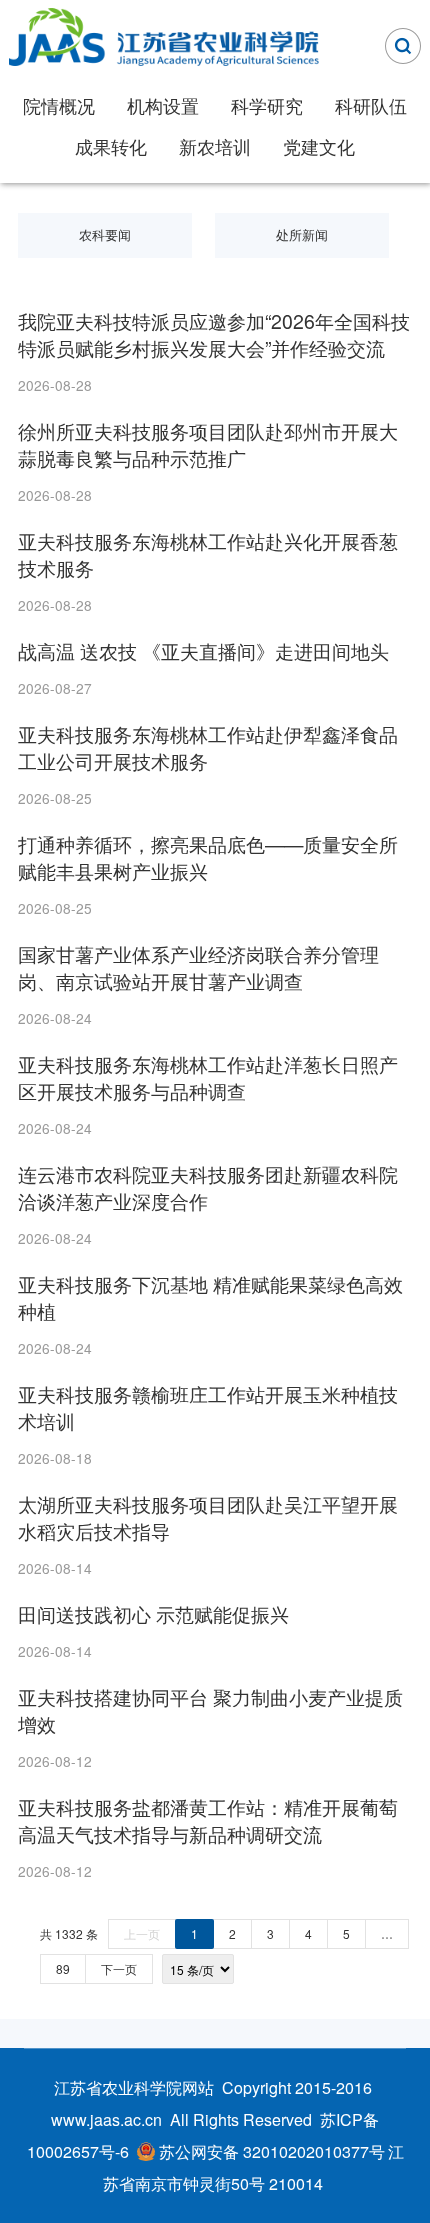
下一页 (119, 1968)
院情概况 (59, 105)
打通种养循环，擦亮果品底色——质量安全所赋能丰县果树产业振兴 (208, 858)
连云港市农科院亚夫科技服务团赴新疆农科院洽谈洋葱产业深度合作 (208, 1188)
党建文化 (319, 146)
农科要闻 (105, 235)
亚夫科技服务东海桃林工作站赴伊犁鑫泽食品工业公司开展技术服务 (208, 748)
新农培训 (215, 146)
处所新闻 (302, 235)
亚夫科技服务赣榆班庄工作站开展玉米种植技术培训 (208, 1408)
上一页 (142, 1933)
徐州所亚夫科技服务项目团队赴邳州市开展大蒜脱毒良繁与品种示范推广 (208, 445)
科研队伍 (371, 105)
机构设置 (163, 105)
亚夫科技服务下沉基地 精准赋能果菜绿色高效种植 (210, 1298)
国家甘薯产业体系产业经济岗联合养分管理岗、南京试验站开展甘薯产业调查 (198, 968)
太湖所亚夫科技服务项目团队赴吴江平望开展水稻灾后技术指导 (208, 1518)
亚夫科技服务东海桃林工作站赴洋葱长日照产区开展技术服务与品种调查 (208, 1078)
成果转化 (111, 146)
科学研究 (267, 105)
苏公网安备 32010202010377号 (272, 2151)
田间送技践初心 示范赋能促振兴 (153, 1614)
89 (63, 1968)
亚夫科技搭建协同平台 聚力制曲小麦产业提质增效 (210, 1711)
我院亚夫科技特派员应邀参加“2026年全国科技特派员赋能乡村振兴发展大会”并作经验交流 (214, 335)
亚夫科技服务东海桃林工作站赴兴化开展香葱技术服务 (208, 555)
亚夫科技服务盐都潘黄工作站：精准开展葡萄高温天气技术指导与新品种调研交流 (208, 1821)
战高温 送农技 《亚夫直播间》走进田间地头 (203, 651)
